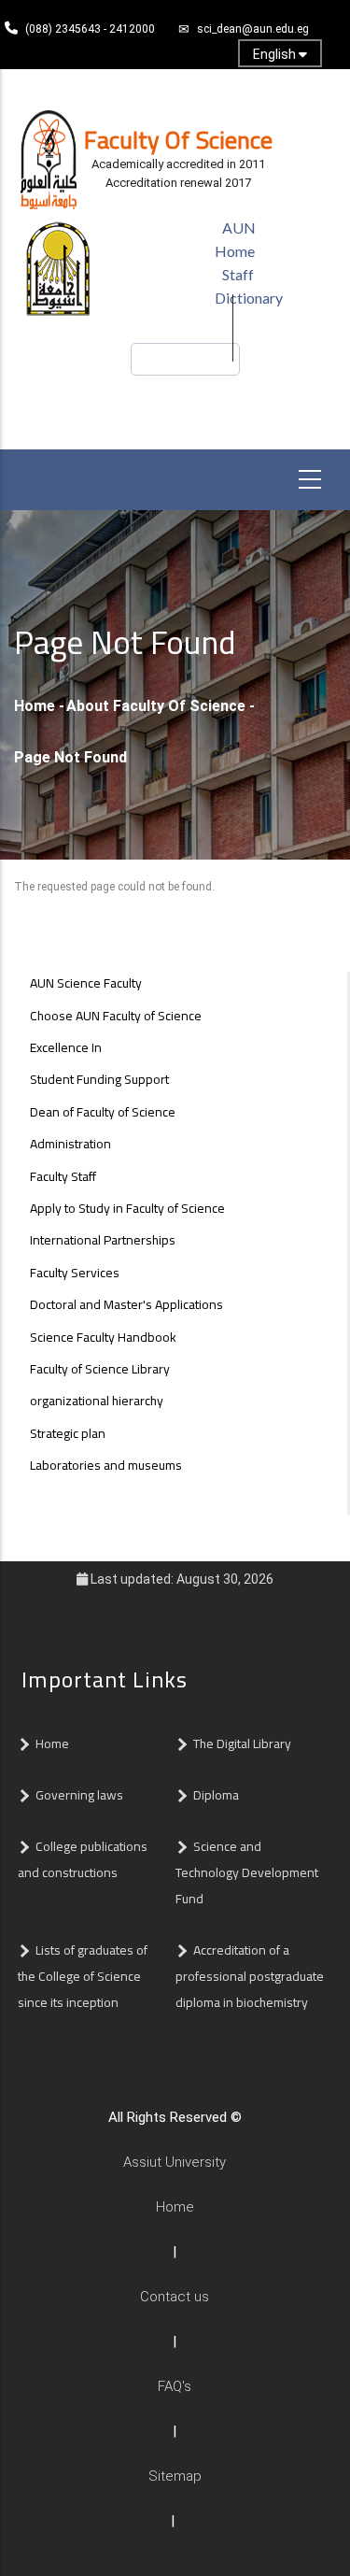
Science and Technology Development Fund (247, 1872)
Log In (171, 85)
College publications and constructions (83, 1859)
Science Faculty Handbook (103, 1337)
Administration (70, 1144)
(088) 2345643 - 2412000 (90, 29)
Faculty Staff (63, 1176)
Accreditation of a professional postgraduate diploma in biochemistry (250, 1976)
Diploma (216, 1795)
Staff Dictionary (249, 286)
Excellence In (66, 1047)
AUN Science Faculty (86, 983)
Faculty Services (75, 1273)
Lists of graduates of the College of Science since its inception (83, 1976)
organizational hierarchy (97, 1401)
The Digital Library (242, 1743)
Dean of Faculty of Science (103, 1112)
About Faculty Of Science (156, 706)
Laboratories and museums (106, 1465)
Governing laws (79, 1795)
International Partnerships (103, 1240)
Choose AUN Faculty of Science (116, 1016)
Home (35, 706)
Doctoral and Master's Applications (126, 1304)
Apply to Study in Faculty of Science (127, 1208)
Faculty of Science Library (100, 1369)
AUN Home (235, 239)
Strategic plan (68, 1433)
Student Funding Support (99, 1079)
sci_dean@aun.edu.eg (253, 29)
